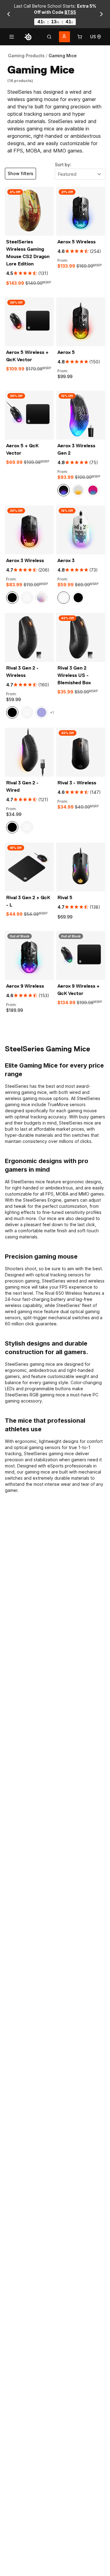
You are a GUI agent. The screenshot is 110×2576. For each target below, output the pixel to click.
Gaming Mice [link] (63, 56)
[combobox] (80, 174)
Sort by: (63, 165)
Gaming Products (26, 56)
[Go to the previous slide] (9, 14)
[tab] (49, 37)
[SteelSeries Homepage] (28, 37)
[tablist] (49, 37)
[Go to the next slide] (101, 14)
